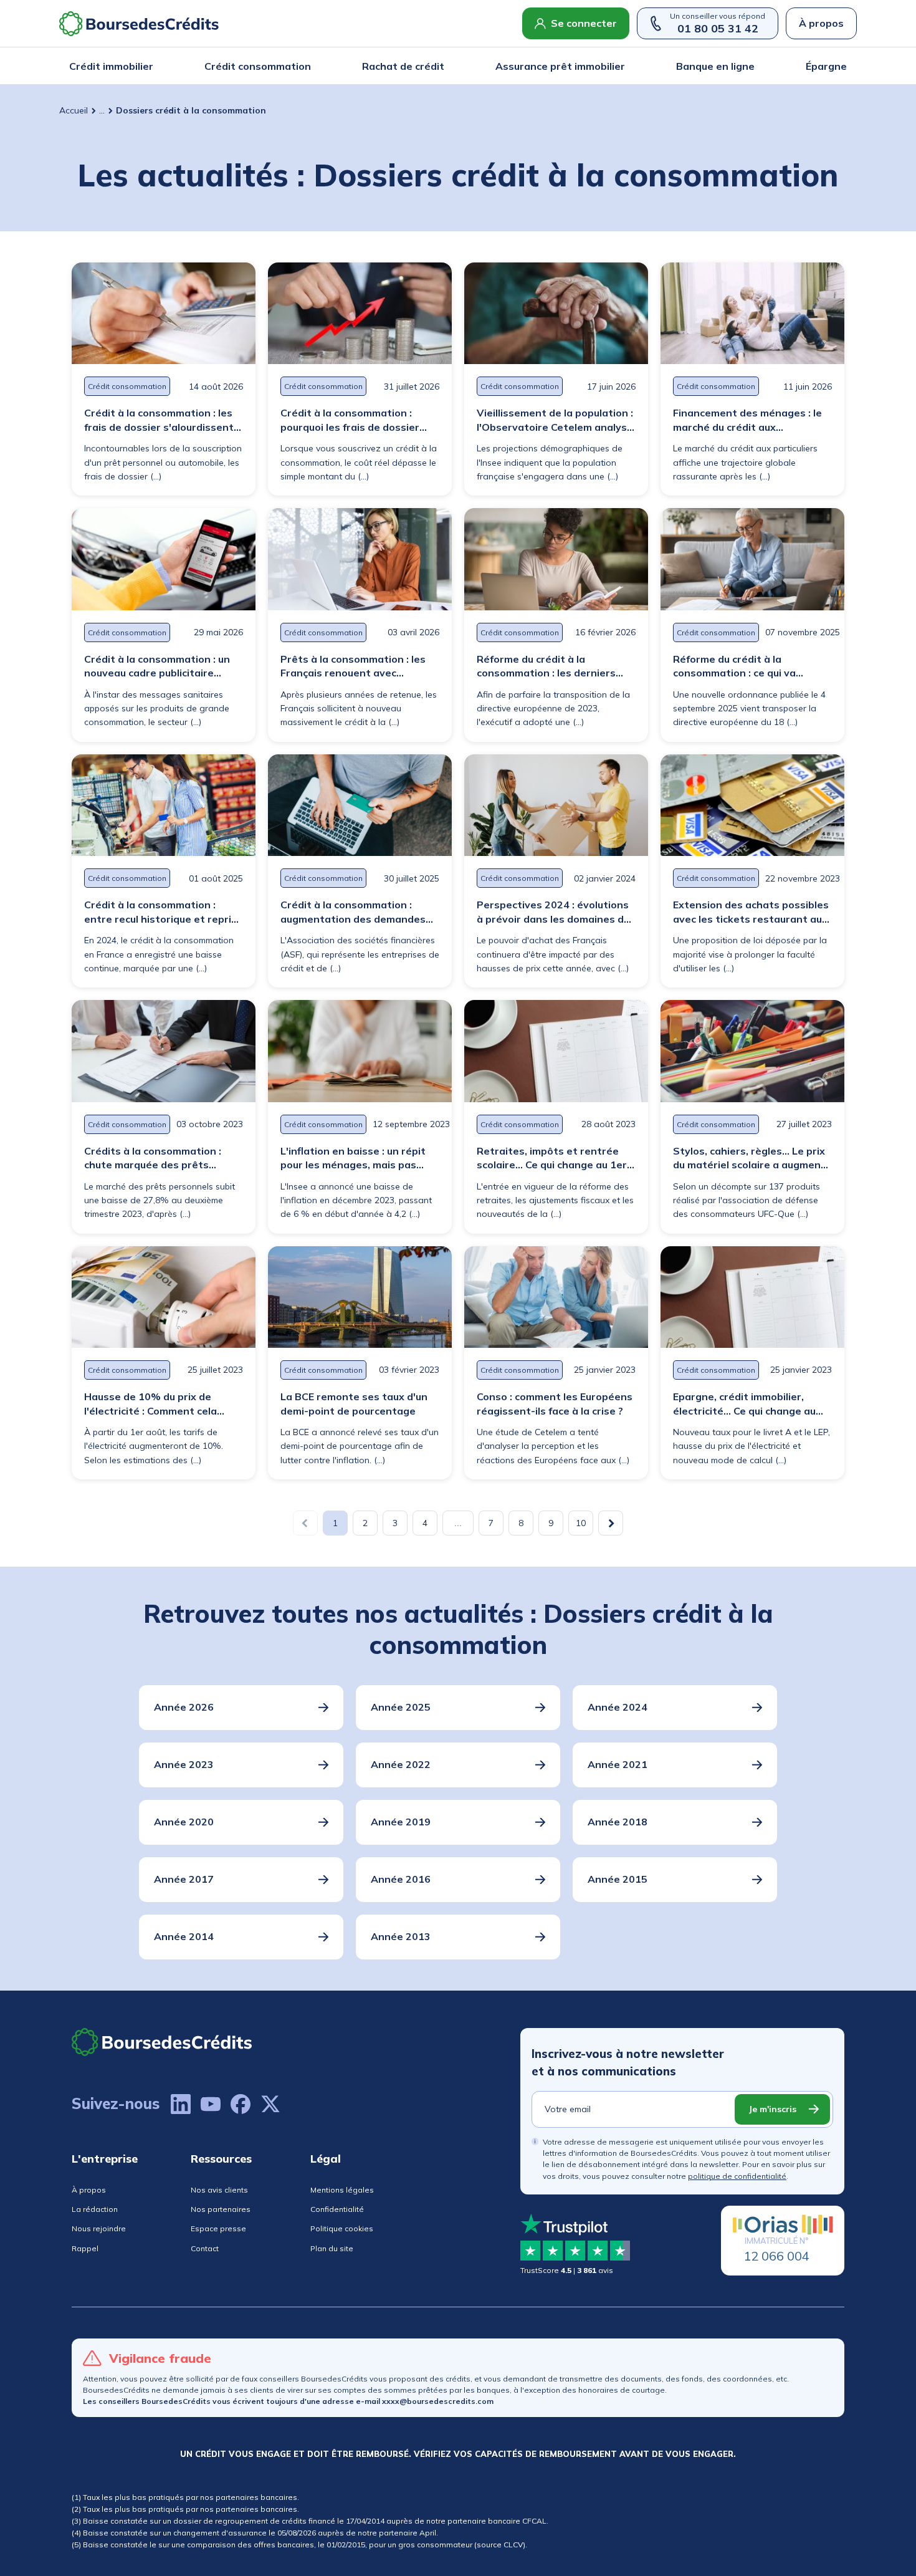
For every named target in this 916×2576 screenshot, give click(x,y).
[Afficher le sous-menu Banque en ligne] (751, 66)
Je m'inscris (772, 2109)
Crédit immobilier (111, 66)
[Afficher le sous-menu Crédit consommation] (307, 66)
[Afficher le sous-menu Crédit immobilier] (150, 66)
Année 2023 (184, 1764)
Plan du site (332, 2248)
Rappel (85, 2248)
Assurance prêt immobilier (560, 66)
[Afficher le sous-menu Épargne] (843, 66)
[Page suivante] (611, 1523)
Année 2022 (401, 1764)
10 (581, 1523)
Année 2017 (184, 1879)
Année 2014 (184, 1936)
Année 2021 (618, 1764)
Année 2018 (618, 1822)
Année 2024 (618, 1707)
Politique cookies (342, 2228)
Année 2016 (401, 1879)
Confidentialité (337, 2209)
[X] (270, 2104)
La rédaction (95, 2209)
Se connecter (584, 23)
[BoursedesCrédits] (162, 2042)
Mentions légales (342, 2190)
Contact (205, 2248)
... (102, 110)
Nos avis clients (219, 2190)
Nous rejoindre (99, 2228)
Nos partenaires (221, 2209)
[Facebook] (241, 2104)
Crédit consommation (258, 66)
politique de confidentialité (737, 2176)
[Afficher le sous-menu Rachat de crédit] (441, 66)
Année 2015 (618, 1879)
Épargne (826, 66)
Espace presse (218, 2228)
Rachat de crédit (403, 66)
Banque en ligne (715, 66)
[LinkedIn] (181, 2104)
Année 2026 (184, 1707)
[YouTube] (211, 2104)
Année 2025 (401, 1707)
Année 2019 (401, 1822)
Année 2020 (184, 1822)
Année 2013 (401, 1936)
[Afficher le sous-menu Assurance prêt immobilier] (621, 66)
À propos (821, 23)
